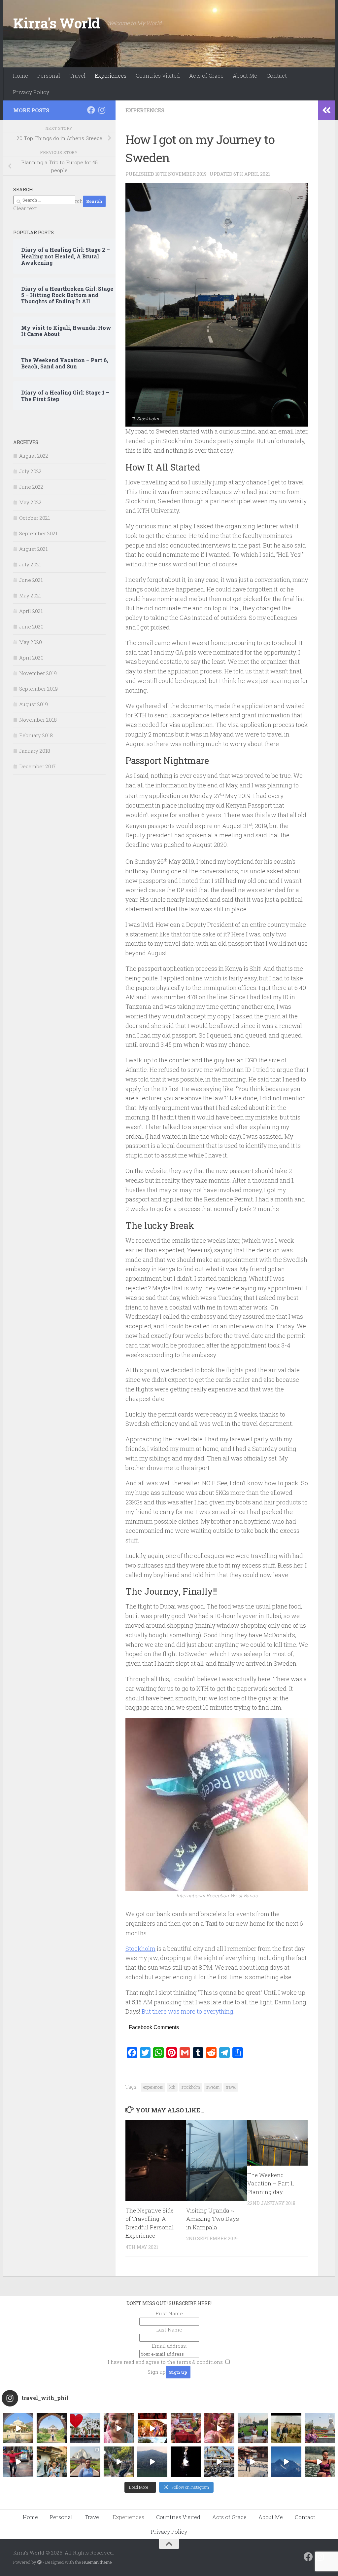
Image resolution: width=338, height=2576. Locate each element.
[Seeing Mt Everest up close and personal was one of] (286, 2462)
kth (172, 2087)
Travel (77, 76)
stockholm (191, 2087)
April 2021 (31, 611)
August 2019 (34, 704)
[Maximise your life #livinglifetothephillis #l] (253, 2462)
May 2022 (30, 502)
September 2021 (38, 533)
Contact (277, 76)
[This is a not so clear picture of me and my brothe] (286, 2428)
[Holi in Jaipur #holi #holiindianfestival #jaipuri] (152, 2428)
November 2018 (38, 720)
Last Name (169, 2330)
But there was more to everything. (188, 2011)
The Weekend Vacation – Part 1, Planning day (270, 2183)
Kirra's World (57, 23)
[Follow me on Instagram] (102, 110)
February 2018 (36, 735)
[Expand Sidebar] (326, 110)
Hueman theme (97, 2562)
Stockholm (140, 1949)
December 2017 (37, 766)
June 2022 (31, 487)
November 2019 (38, 673)
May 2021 (30, 595)
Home (20, 76)
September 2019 (38, 689)
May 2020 (31, 642)
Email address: (169, 2346)
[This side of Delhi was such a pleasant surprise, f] (18, 2462)
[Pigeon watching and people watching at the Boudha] (219, 2462)
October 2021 (34, 518)
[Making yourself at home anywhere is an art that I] (119, 2462)
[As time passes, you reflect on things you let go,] (152, 2462)
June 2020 (31, 626)
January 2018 (35, 751)
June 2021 (31, 580)
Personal (49, 76)
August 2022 (34, 456)
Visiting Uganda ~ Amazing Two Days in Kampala (213, 2219)
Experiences (111, 76)
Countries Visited (158, 76)
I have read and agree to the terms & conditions (165, 2362)
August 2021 (33, 549)
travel (231, 2087)
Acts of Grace (206, 76)
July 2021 (30, 564)
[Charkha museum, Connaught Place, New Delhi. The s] (320, 2428)
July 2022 (30, 471)
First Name (169, 2313)
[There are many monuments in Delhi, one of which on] (52, 2428)
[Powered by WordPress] (39, 2562)
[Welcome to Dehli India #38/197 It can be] (85, 2462)
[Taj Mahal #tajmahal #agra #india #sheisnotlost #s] (253, 2428)
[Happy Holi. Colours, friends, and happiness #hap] (219, 2428)
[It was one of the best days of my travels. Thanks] (186, 2428)
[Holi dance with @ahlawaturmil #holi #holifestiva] (119, 2428)
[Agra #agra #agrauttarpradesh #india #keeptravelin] (85, 2428)
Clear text (25, 208)
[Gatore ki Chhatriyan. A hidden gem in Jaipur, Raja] (18, 2428)
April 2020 (31, 658)
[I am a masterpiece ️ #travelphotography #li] (320, 2462)
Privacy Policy (31, 92)
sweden (213, 2087)
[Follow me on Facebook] (91, 110)
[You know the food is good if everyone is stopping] (52, 2462)
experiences (153, 2087)
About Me (245, 76)
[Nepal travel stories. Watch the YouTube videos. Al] (186, 2462)
